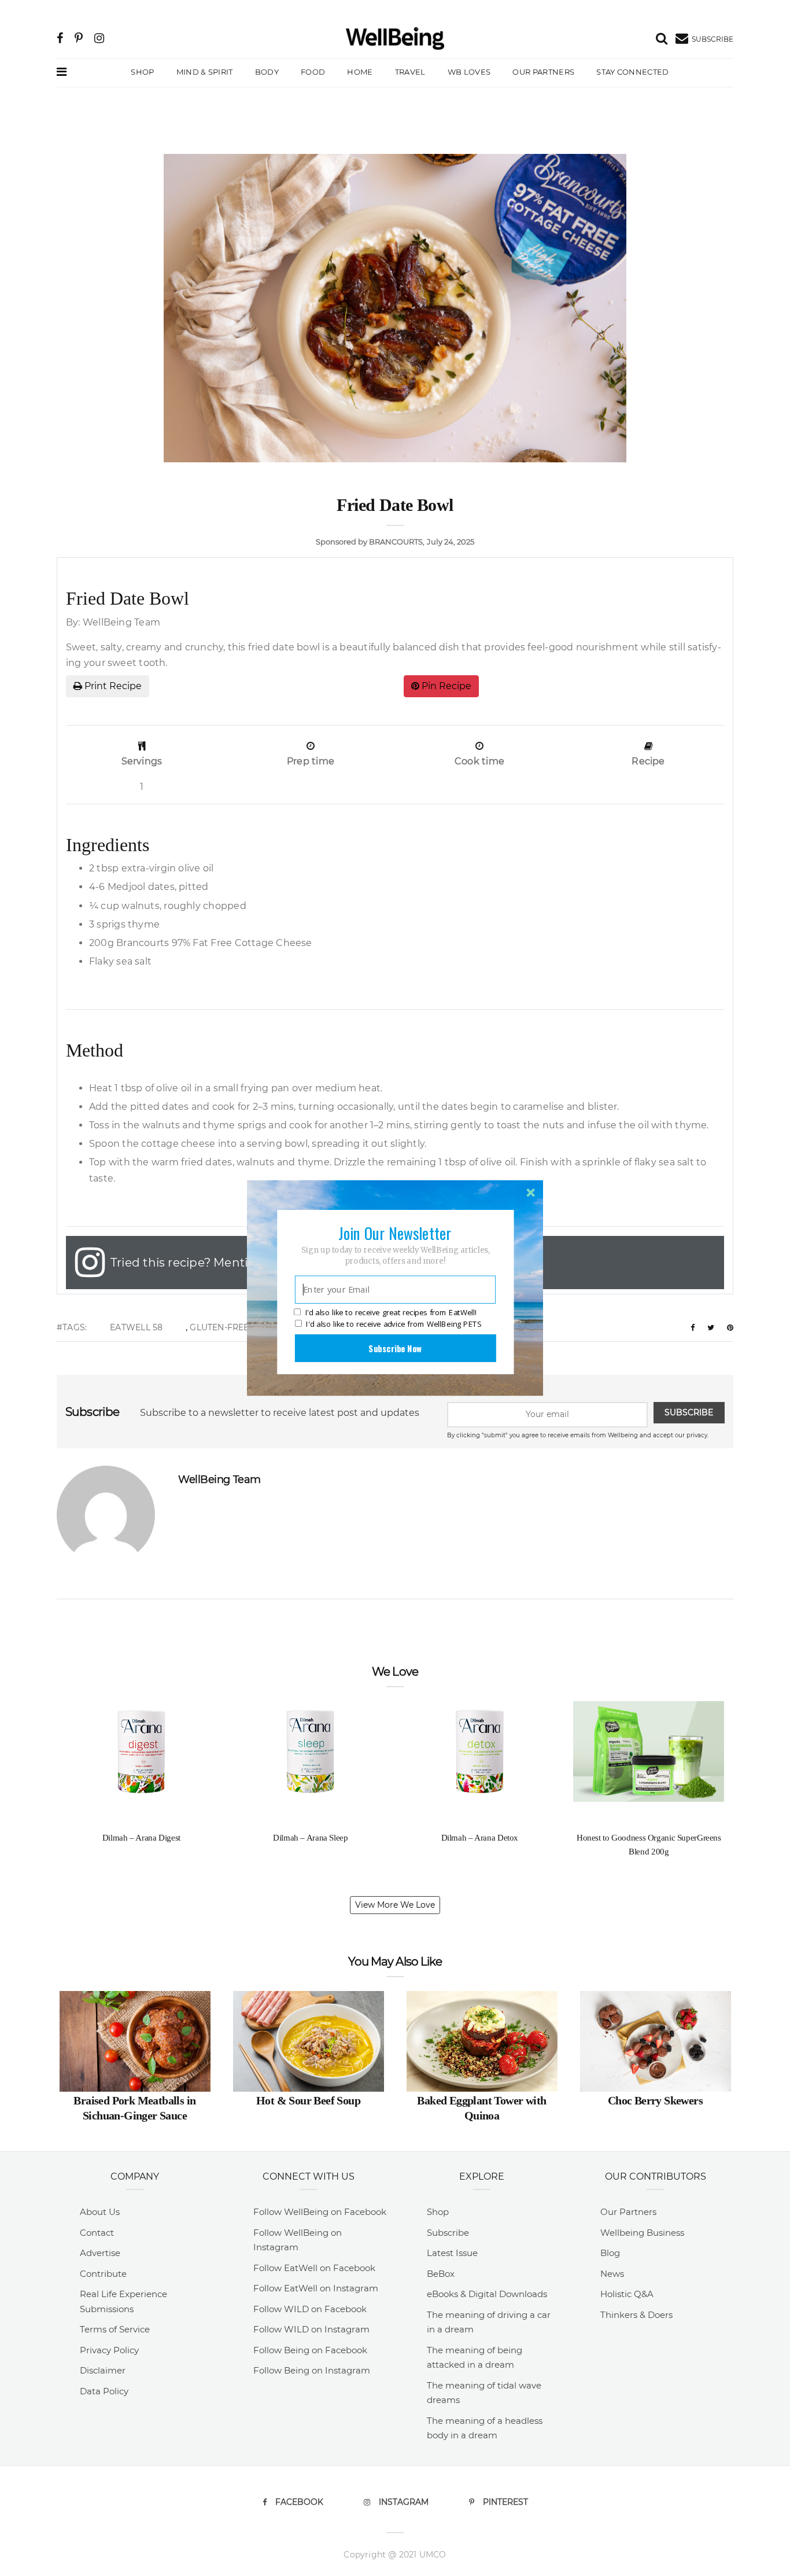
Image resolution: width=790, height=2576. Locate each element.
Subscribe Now (395, 1348)
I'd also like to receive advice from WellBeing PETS (394, 1324)
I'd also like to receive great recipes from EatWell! (391, 1313)
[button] (395, 1233)
